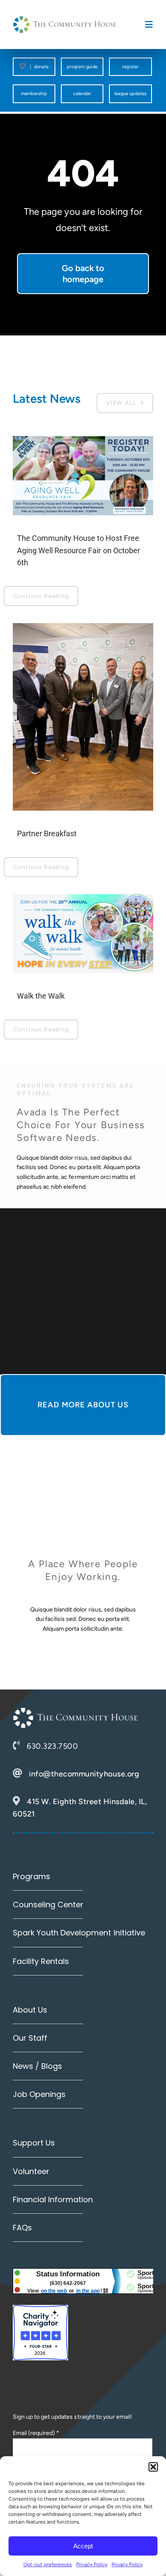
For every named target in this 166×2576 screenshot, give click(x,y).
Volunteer (31, 2171)
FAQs (22, 2228)
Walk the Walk (41, 996)
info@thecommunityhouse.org (84, 1774)
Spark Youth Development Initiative (79, 1933)
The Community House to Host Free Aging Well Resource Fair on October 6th (79, 550)
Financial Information (53, 2199)
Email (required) (36, 2433)
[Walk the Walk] (83, 934)
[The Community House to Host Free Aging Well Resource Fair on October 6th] (83, 476)
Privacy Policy (92, 2564)
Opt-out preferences (48, 2564)
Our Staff (30, 2038)
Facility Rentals (41, 1961)
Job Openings (39, 2094)
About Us (30, 2010)
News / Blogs (37, 2066)
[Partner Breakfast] (83, 717)
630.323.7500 (52, 1746)
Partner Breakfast (47, 833)
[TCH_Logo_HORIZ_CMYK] (65, 19)
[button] (153, 2467)
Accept (83, 2546)
